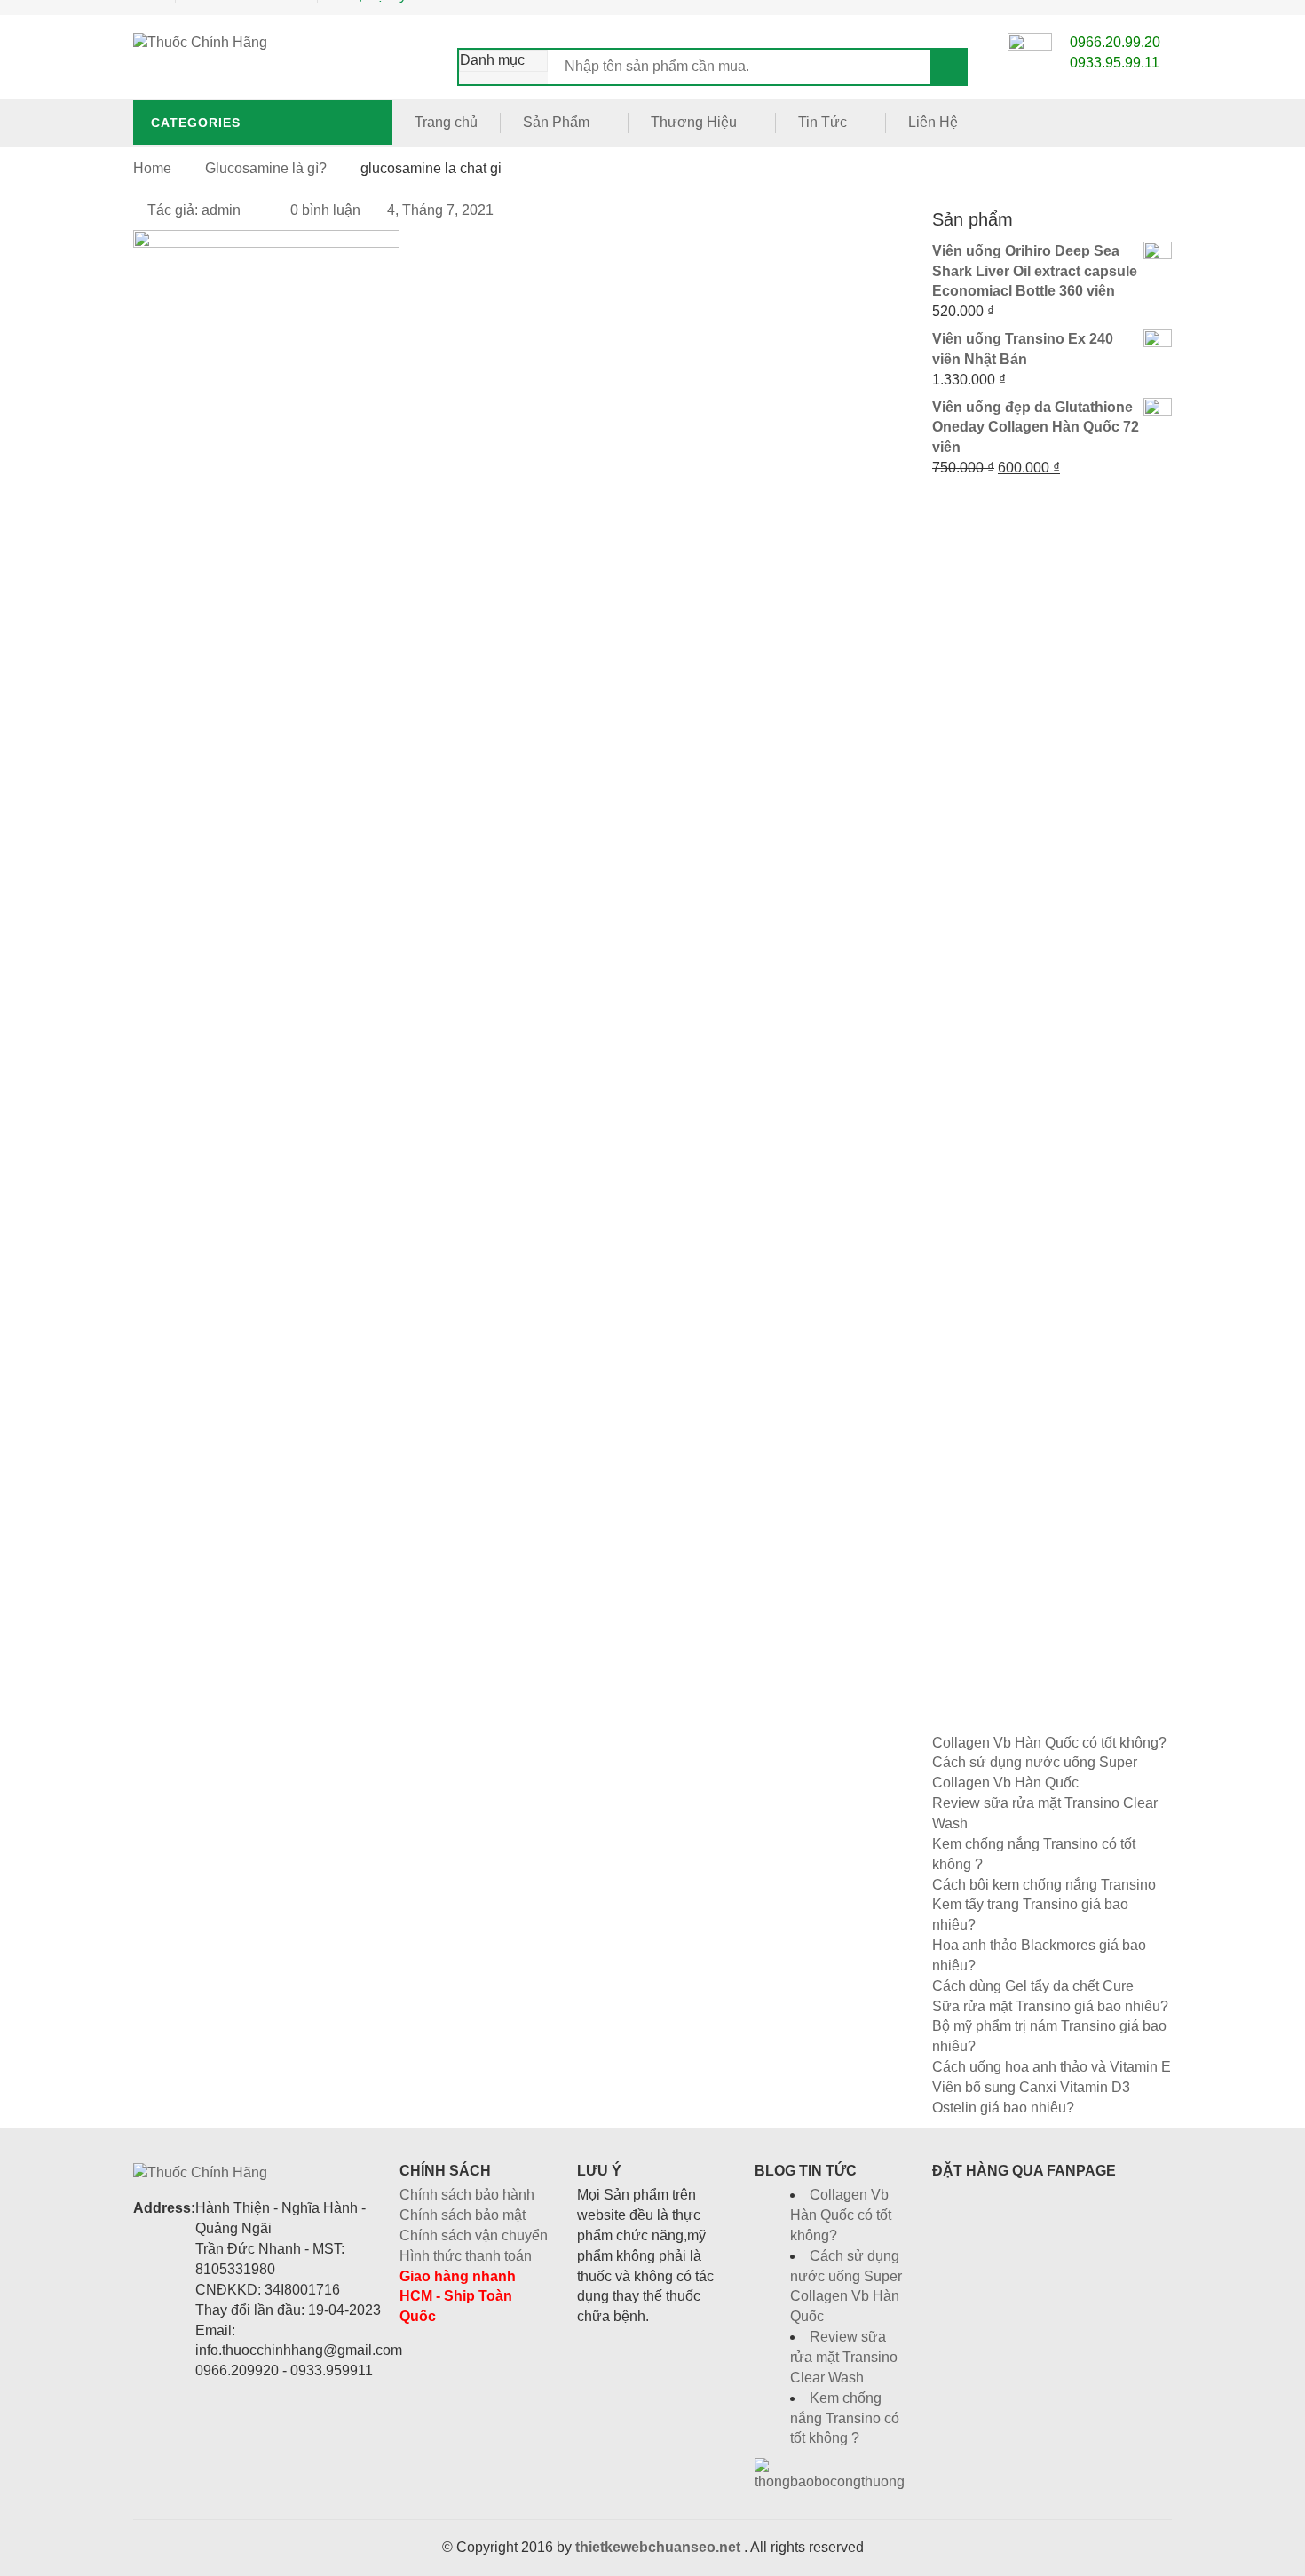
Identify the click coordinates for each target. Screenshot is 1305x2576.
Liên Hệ (933, 122)
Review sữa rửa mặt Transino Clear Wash (844, 2357)
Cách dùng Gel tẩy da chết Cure (1033, 1986)
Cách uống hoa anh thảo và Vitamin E (1052, 2067)
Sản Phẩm (556, 122)
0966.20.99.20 (1115, 42)
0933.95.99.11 (1115, 63)
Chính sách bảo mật (463, 2215)
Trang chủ (446, 122)
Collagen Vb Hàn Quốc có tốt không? (1049, 1743)
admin (221, 210)
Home (152, 168)
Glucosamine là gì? (266, 168)
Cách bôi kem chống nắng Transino (1044, 1885)
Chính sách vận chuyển (474, 2235)
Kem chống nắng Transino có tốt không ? (845, 2418)
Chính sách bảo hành (467, 2195)
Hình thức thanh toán (466, 2256)
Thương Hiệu (694, 122)
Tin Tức (823, 122)
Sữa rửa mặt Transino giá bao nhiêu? (1050, 2006)
